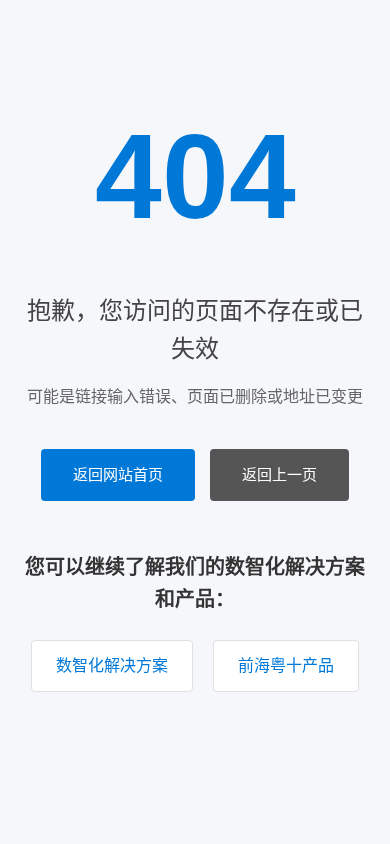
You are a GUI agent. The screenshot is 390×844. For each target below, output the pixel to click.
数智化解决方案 (112, 665)
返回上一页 (279, 474)
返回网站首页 (118, 474)
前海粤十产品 (286, 665)
